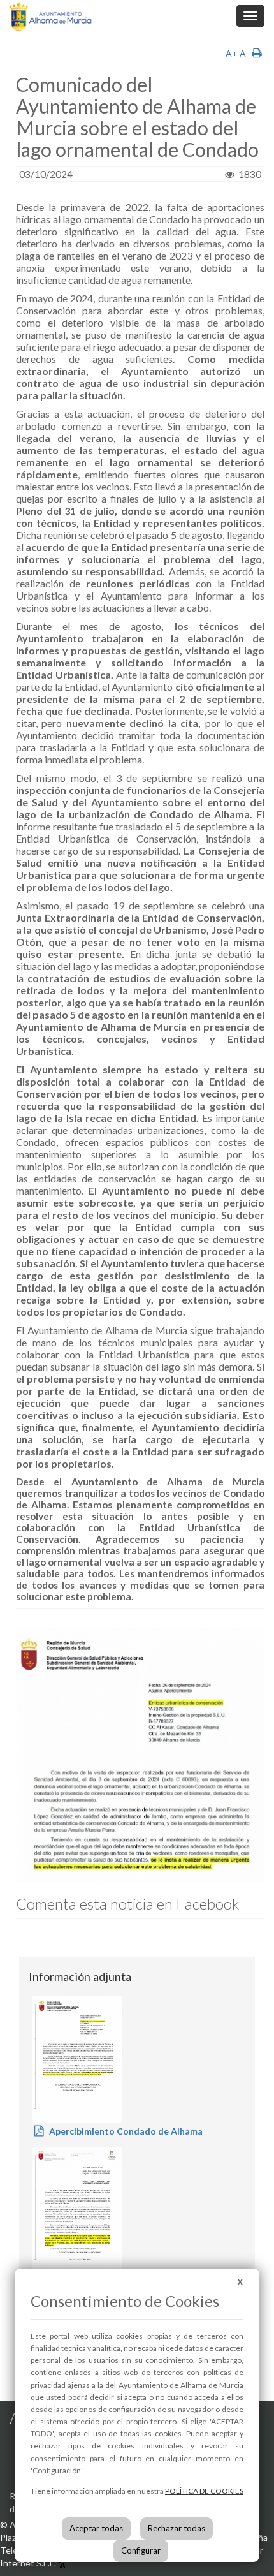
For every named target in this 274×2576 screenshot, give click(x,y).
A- (244, 53)
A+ (232, 53)
